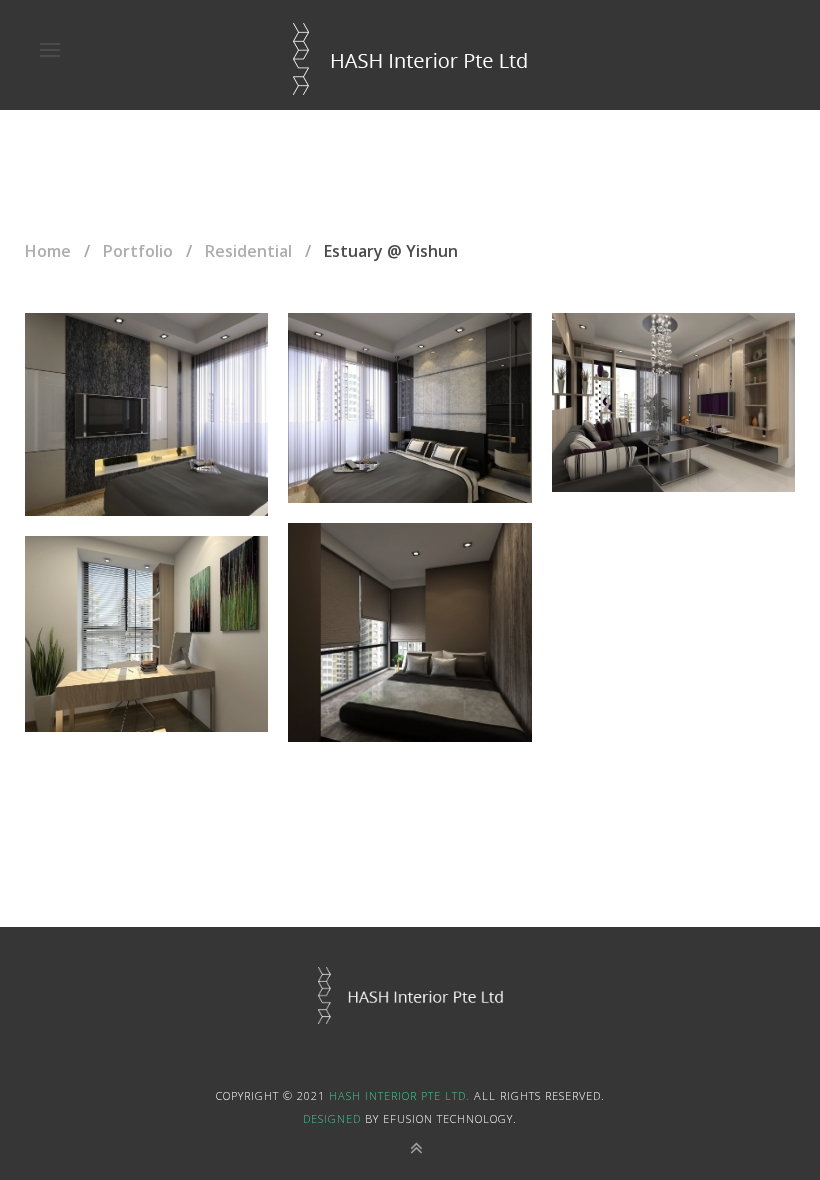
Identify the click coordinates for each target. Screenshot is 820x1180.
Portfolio (138, 251)
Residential (248, 251)
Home (48, 251)
